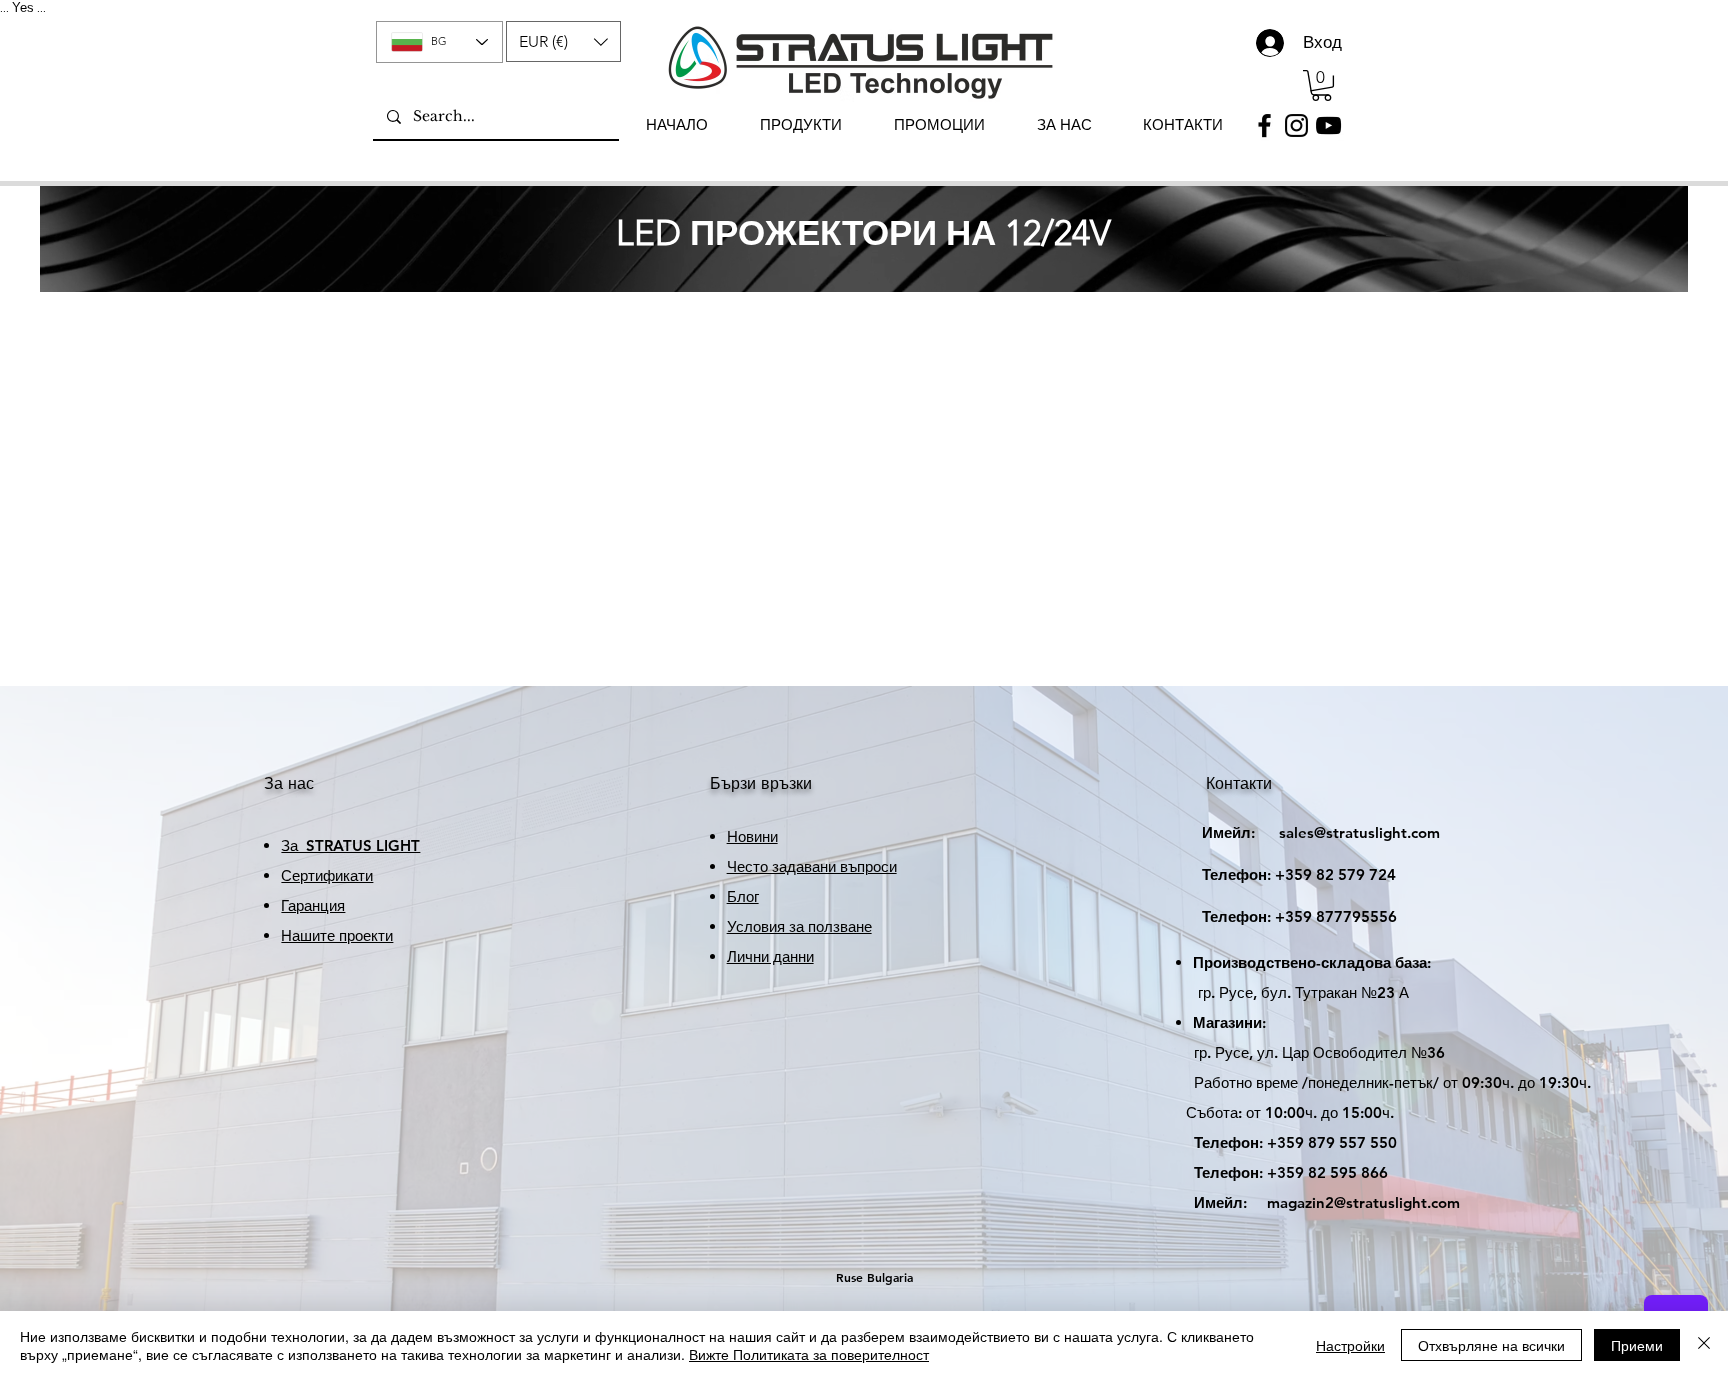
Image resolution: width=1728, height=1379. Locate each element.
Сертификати (327, 875)
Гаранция (313, 905)
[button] (563, 41)
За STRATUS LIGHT (350, 845)
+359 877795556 (1281, 916)
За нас (289, 783)
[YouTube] (1328, 125)
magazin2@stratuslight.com (1313, 1202)
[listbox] (563, 41)
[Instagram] (1296, 125)
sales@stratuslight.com (1303, 832)
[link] (1321, 85)
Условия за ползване (799, 926)
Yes (23, 7)
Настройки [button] (1350, 1345)
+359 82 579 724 (1335, 874)
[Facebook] (1264, 125)
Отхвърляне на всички (1491, 1345)
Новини (752, 836)
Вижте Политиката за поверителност (809, 1354)
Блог (743, 896)
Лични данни (770, 956)
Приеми (1637, 1345)
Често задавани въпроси (812, 866)
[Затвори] (1704, 1345)
